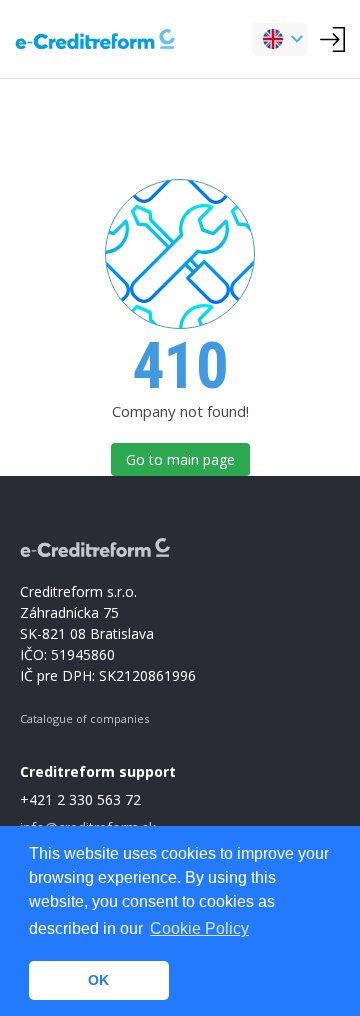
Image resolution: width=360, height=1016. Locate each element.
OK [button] (98, 980)
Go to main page (180, 459)
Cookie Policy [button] (199, 928)
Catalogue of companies (84, 718)
